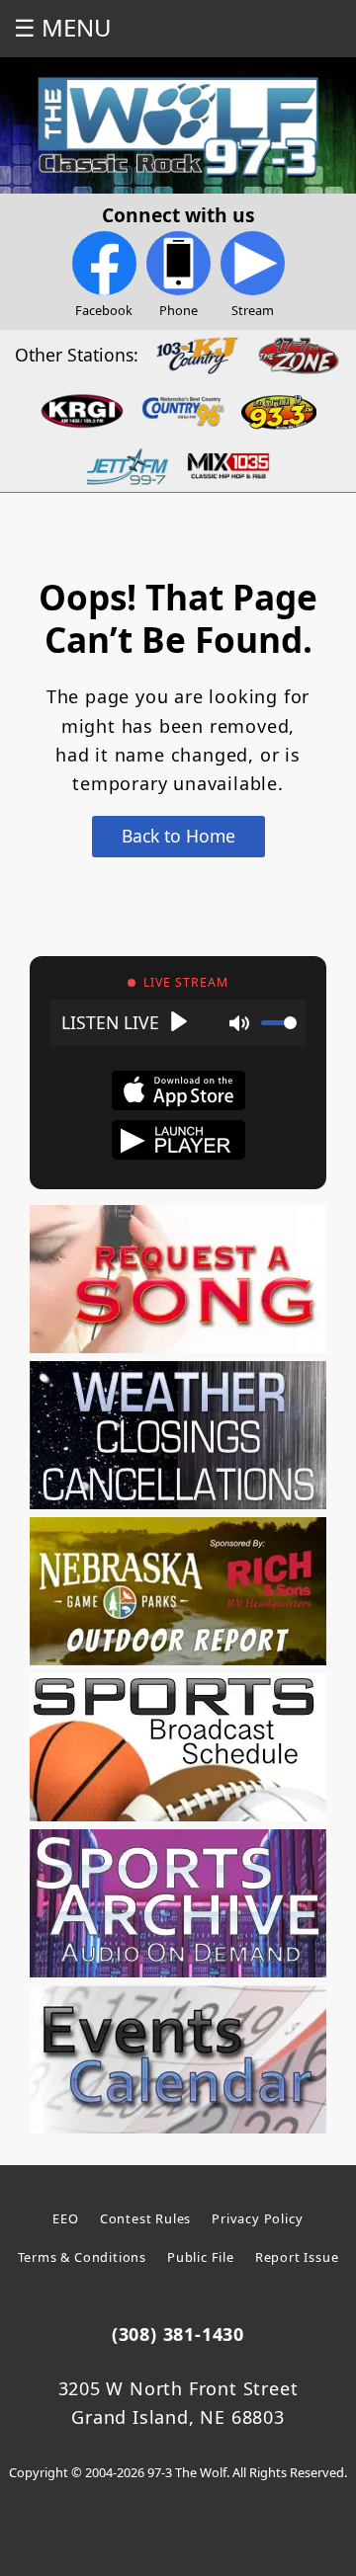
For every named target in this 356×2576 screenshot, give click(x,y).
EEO (65, 2218)
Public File (201, 2257)
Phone (178, 310)
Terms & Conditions (82, 2257)
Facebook (104, 310)
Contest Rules (145, 2218)
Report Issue (297, 2257)
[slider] (279, 1023)
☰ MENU (63, 27)
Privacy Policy (257, 2218)
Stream (253, 310)
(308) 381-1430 (178, 2334)
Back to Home (178, 836)
